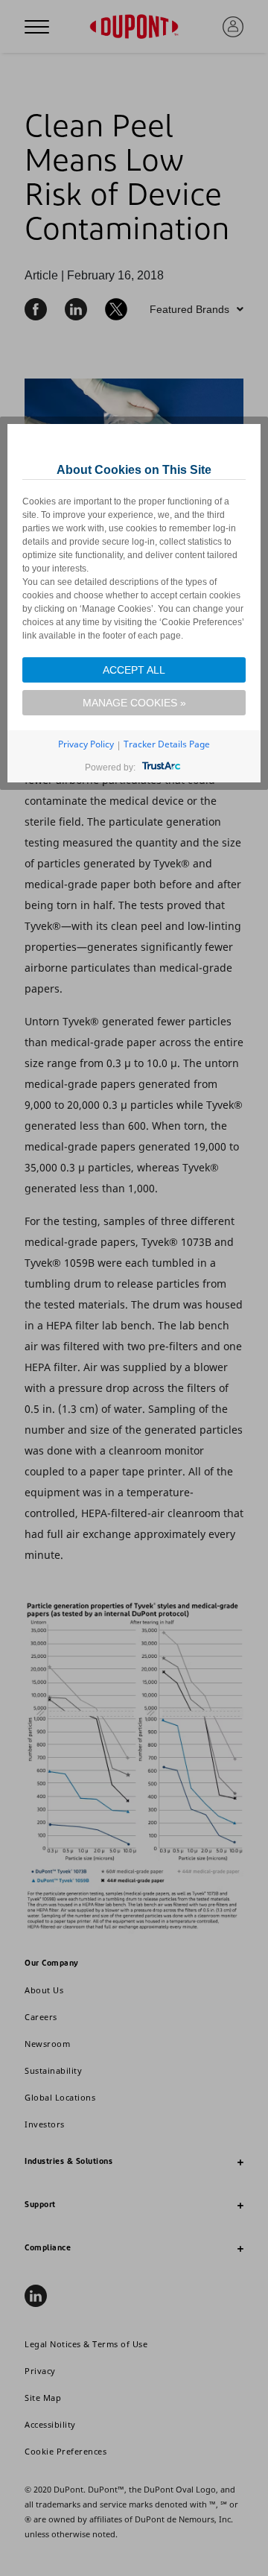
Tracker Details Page (167, 744)
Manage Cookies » (134, 703)
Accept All (134, 670)
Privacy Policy (86, 744)
